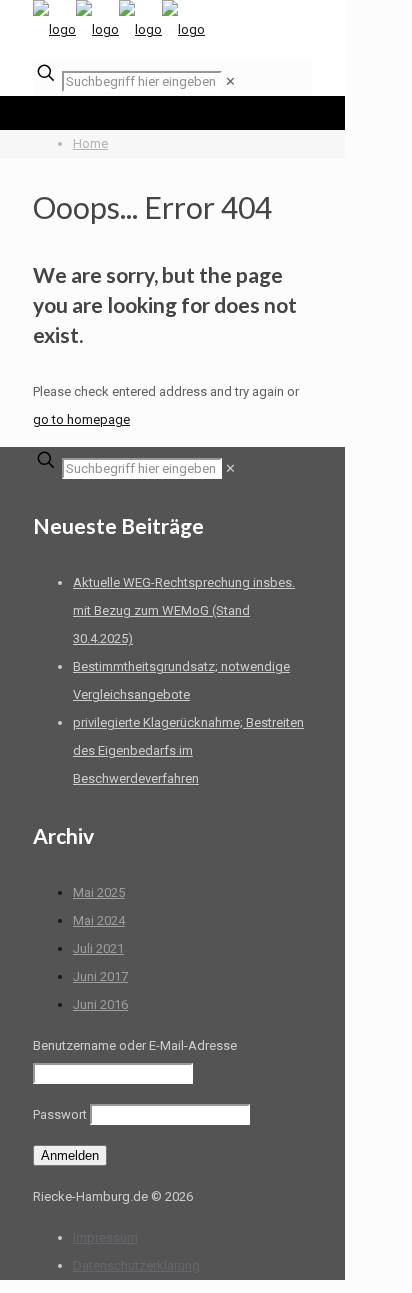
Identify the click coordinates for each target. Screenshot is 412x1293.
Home (90, 143)
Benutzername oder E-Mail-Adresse (135, 1045)
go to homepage (81, 419)
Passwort (60, 1114)
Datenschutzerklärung (136, 1265)
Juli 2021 (98, 948)
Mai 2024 (99, 920)
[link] (230, 81)
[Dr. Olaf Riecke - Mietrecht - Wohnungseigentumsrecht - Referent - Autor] (119, 29)
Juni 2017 (100, 976)
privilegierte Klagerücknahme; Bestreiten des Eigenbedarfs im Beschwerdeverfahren (188, 750)
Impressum (105, 1237)
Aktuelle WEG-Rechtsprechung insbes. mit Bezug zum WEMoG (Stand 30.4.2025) (184, 610)
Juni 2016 (100, 1004)
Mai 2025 (99, 892)
